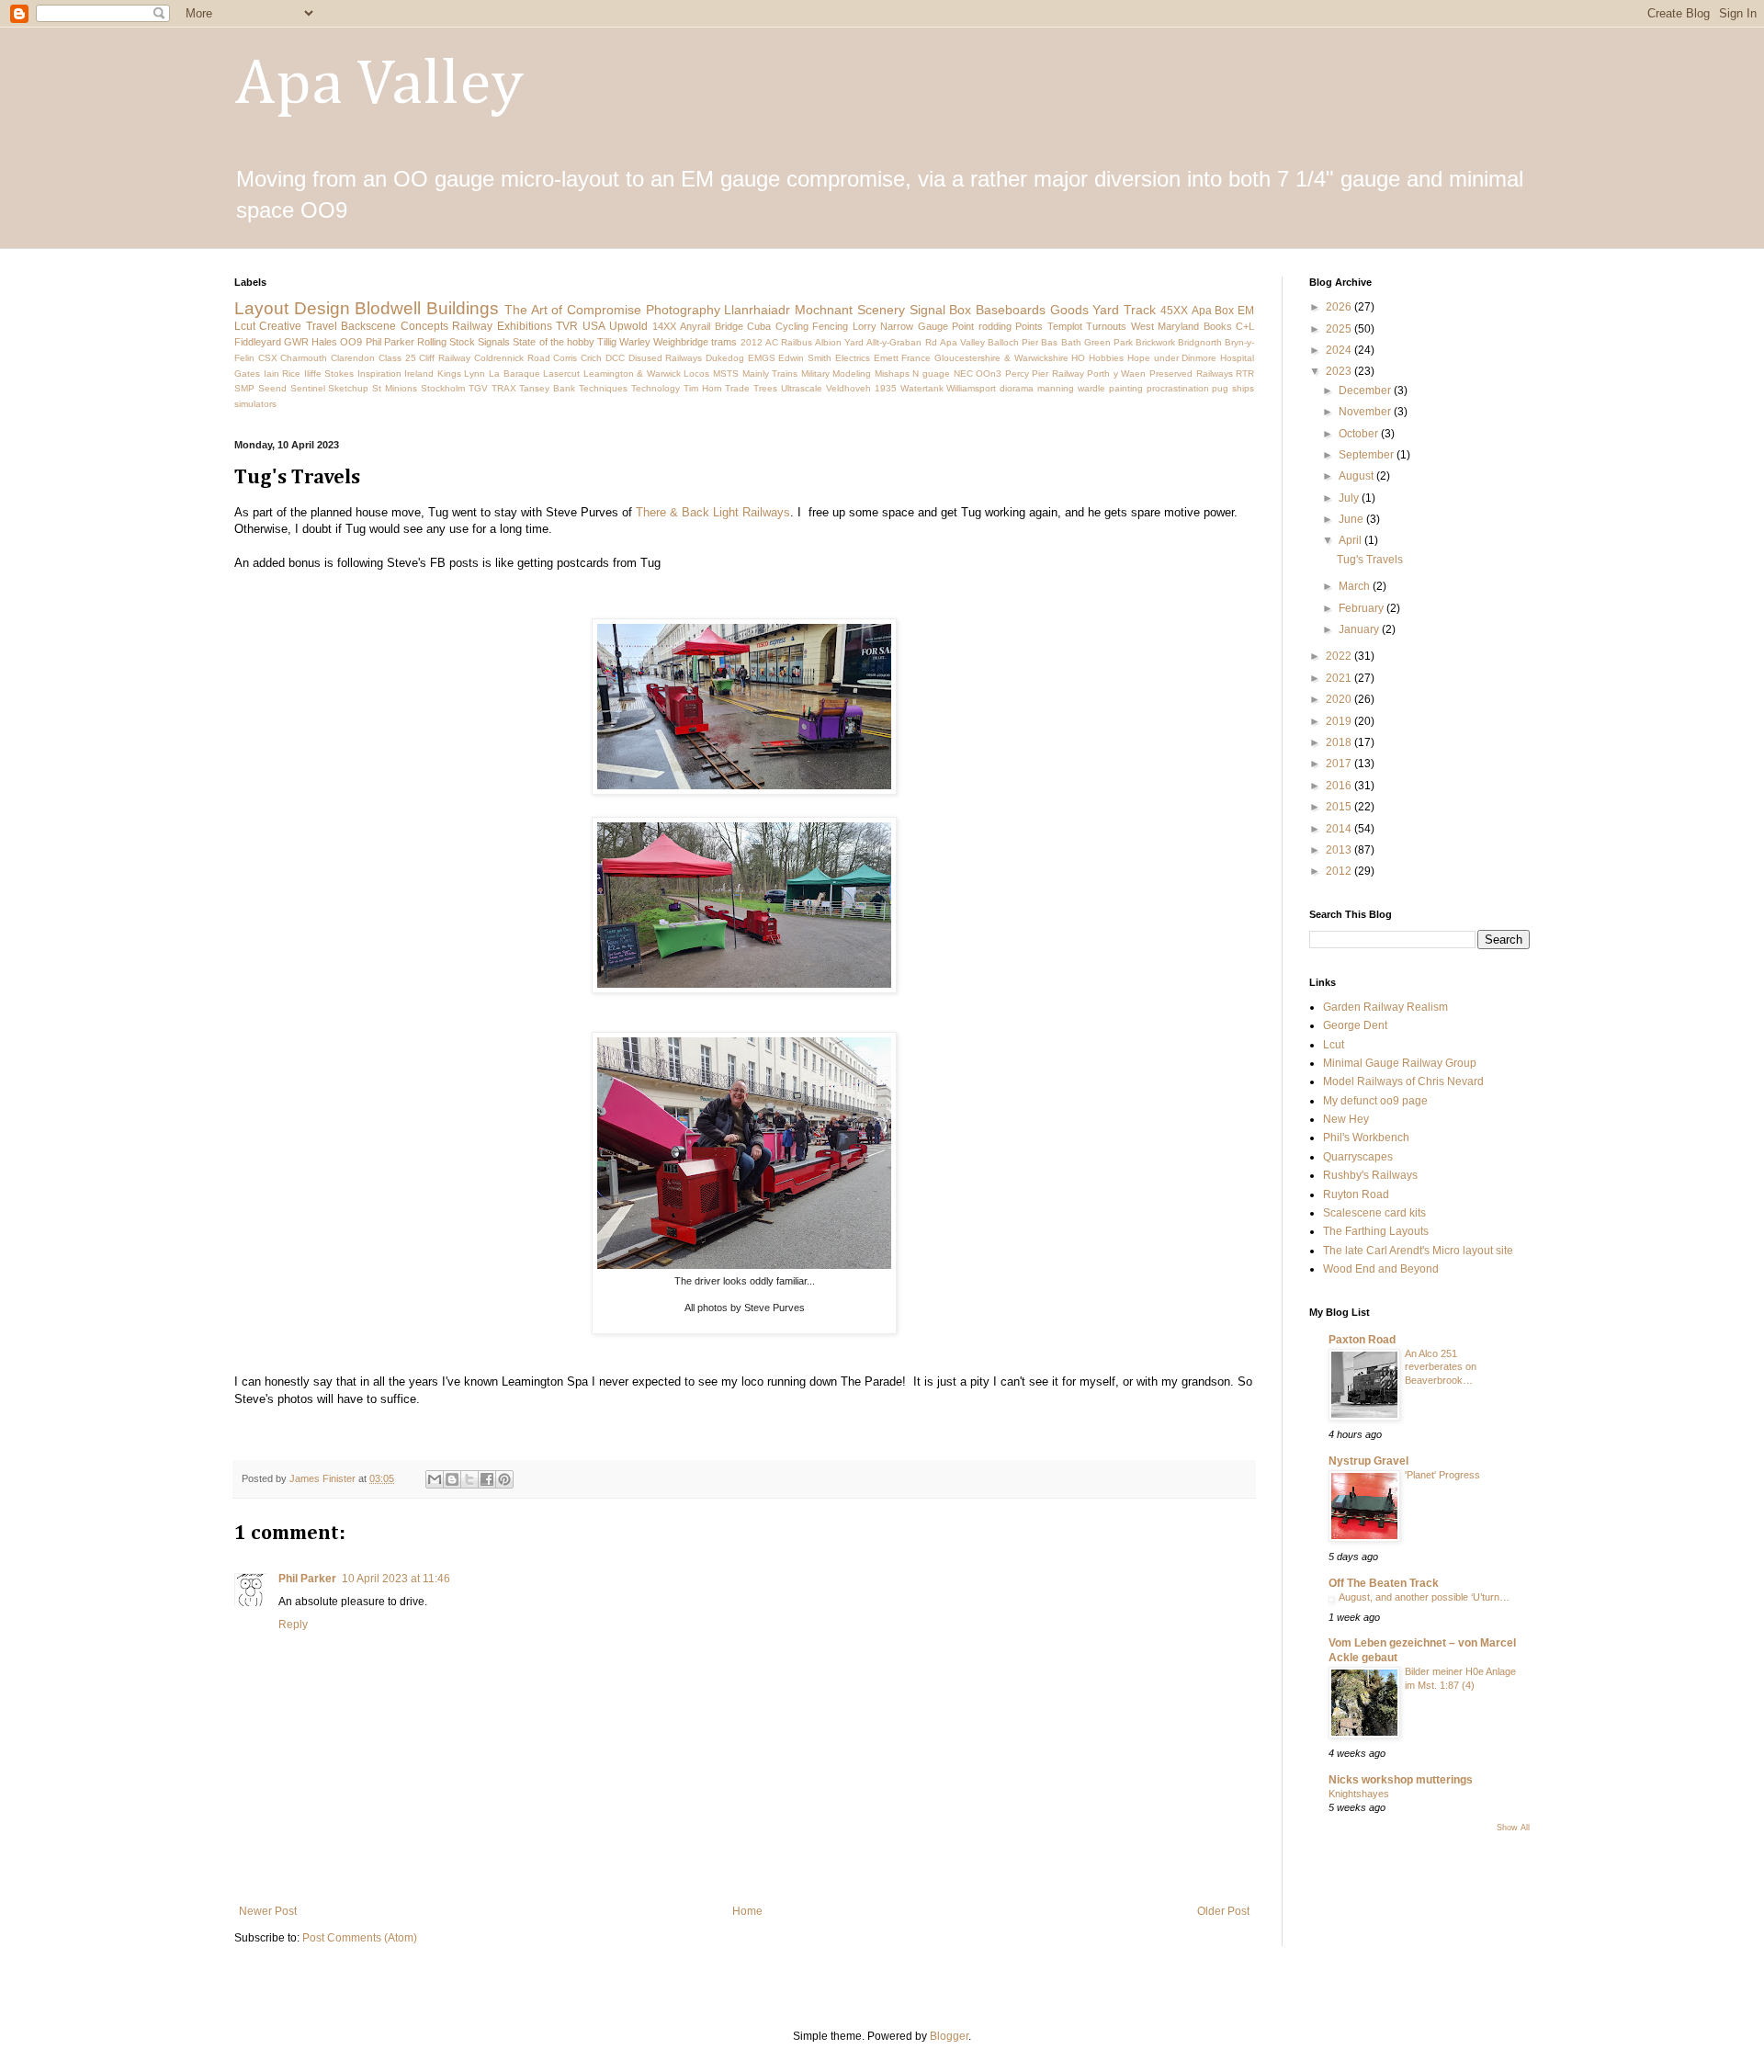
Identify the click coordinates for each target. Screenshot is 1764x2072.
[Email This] (435, 1479)
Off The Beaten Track (1384, 1583)
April (1351, 540)
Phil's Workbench (1366, 1138)
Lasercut (561, 374)
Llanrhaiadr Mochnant (788, 310)
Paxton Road (1362, 1340)
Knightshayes (1359, 1794)
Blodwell (388, 308)
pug (1220, 388)
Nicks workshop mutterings (1401, 1780)
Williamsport (971, 388)
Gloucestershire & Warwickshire (1001, 358)
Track (1140, 310)
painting (1126, 388)
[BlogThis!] (452, 1479)
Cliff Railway (445, 358)
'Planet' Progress (1442, 1475)
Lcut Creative (268, 326)
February (1363, 608)
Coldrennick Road (512, 358)
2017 (1340, 764)
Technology (656, 388)
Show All (1513, 1828)
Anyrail (695, 326)
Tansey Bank (547, 388)
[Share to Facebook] (487, 1479)
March (1356, 586)
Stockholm (443, 388)
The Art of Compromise (573, 310)
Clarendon (353, 358)
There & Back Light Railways (713, 512)
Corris (565, 358)
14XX (664, 326)
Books (1218, 326)
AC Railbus (789, 342)
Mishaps (892, 374)
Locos (696, 374)
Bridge (729, 326)
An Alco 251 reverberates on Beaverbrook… (1441, 1367)
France (916, 358)
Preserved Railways (1191, 374)
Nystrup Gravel (1368, 1461)
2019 (1340, 721)
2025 (1340, 329)
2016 (1340, 786)
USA (594, 326)
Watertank (922, 388)
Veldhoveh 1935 (861, 388)
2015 (1340, 807)
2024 (1340, 350)
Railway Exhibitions (502, 326)
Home (747, 1911)
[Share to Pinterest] (504, 1479)
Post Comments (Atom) (360, 1938)
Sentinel (308, 388)
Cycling (792, 326)
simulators (255, 404)
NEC (963, 374)
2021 (1340, 678)
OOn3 (989, 374)
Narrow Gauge (914, 326)
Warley (635, 342)
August (1357, 476)
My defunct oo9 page (1375, 1101)
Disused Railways (666, 358)
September (1368, 455)
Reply (293, 1625)
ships (1243, 388)
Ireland (419, 374)
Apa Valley (379, 85)
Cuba (759, 326)
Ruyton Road (1356, 1195)
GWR (296, 342)
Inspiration (379, 374)
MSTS (726, 374)
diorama (1017, 388)
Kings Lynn (462, 374)
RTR (1245, 374)
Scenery (881, 310)
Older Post (1223, 1911)
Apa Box (1213, 311)
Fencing (830, 326)
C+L (1245, 326)
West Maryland (1165, 326)
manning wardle (1071, 388)
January (1360, 629)
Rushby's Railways (1370, 1175)
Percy (1017, 374)
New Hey (1346, 1119)
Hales (324, 342)
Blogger (949, 2036)
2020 (1340, 699)
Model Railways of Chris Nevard (1403, 1081)
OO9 (351, 342)
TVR (567, 326)
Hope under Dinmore (1172, 358)
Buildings (463, 308)
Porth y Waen (1116, 374)
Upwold (628, 326)
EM (1246, 311)
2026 (1340, 307)
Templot (1065, 326)
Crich (591, 358)
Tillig (607, 342)
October (1360, 434)
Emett (886, 358)
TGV (478, 388)
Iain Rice (283, 374)
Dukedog (725, 358)
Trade (737, 388)
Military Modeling (837, 374)
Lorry (865, 326)
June (1352, 519)
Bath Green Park (1097, 342)
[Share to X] (469, 1479)
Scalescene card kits (1374, 1213)
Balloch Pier (1013, 342)
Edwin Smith (805, 358)
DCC (615, 358)
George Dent (1355, 1025)
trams (724, 342)
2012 (752, 342)
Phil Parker (390, 342)
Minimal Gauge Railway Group (1400, 1063)
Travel (322, 326)
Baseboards (1011, 310)
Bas (1049, 342)
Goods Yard (1085, 310)
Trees (765, 388)
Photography (683, 310)
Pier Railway (1058, 374)
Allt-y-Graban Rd (901, 342)
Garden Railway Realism (1385, 1007)
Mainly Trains (770, 374)
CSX (268, 358)
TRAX (504, 388)
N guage (931, 374)
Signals (494, 342)
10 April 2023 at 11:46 (396, 1579)
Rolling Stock (446, 342)
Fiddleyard (258, 342)
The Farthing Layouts (1376, 1231)
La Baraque (514, 374)
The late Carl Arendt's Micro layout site (1418, 1251)
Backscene (368, 326)
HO (1078, 358)
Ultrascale (802, 388)
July (1350, 498)
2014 (1340, 829)
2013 (1340, 850)
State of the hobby (553, 342)
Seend (272, 388)
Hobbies (1106, 358)
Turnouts (1106, 326)
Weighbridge (681, 342)
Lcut (1334, 1045)
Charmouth (304, 358)
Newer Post (268, 1911)
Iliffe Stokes (329, 374)
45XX (1174, 311)
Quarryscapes (1358, 1157)
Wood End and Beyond (1381, 1269)
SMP (244, 388)
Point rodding (981, 326)
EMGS (762, 358)
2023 (1340, 371)
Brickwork (1155, 342)
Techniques (603, 388)
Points (1029, 326)
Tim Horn (703, 388)
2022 (1340, 656)
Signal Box (941, 310)
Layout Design (292, 308)
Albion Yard (839, 342)
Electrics (853, 358)
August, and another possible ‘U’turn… (1424, 1597)
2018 (1340, 742)
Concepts (424, 326)
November (1366, 412)
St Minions (395, 388)
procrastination (1178, 388)
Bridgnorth (1200, 342)
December (1366, 391)
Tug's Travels (1370, 560)
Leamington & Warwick (632, 374)
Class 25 (397, 358)
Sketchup (348, 388)
